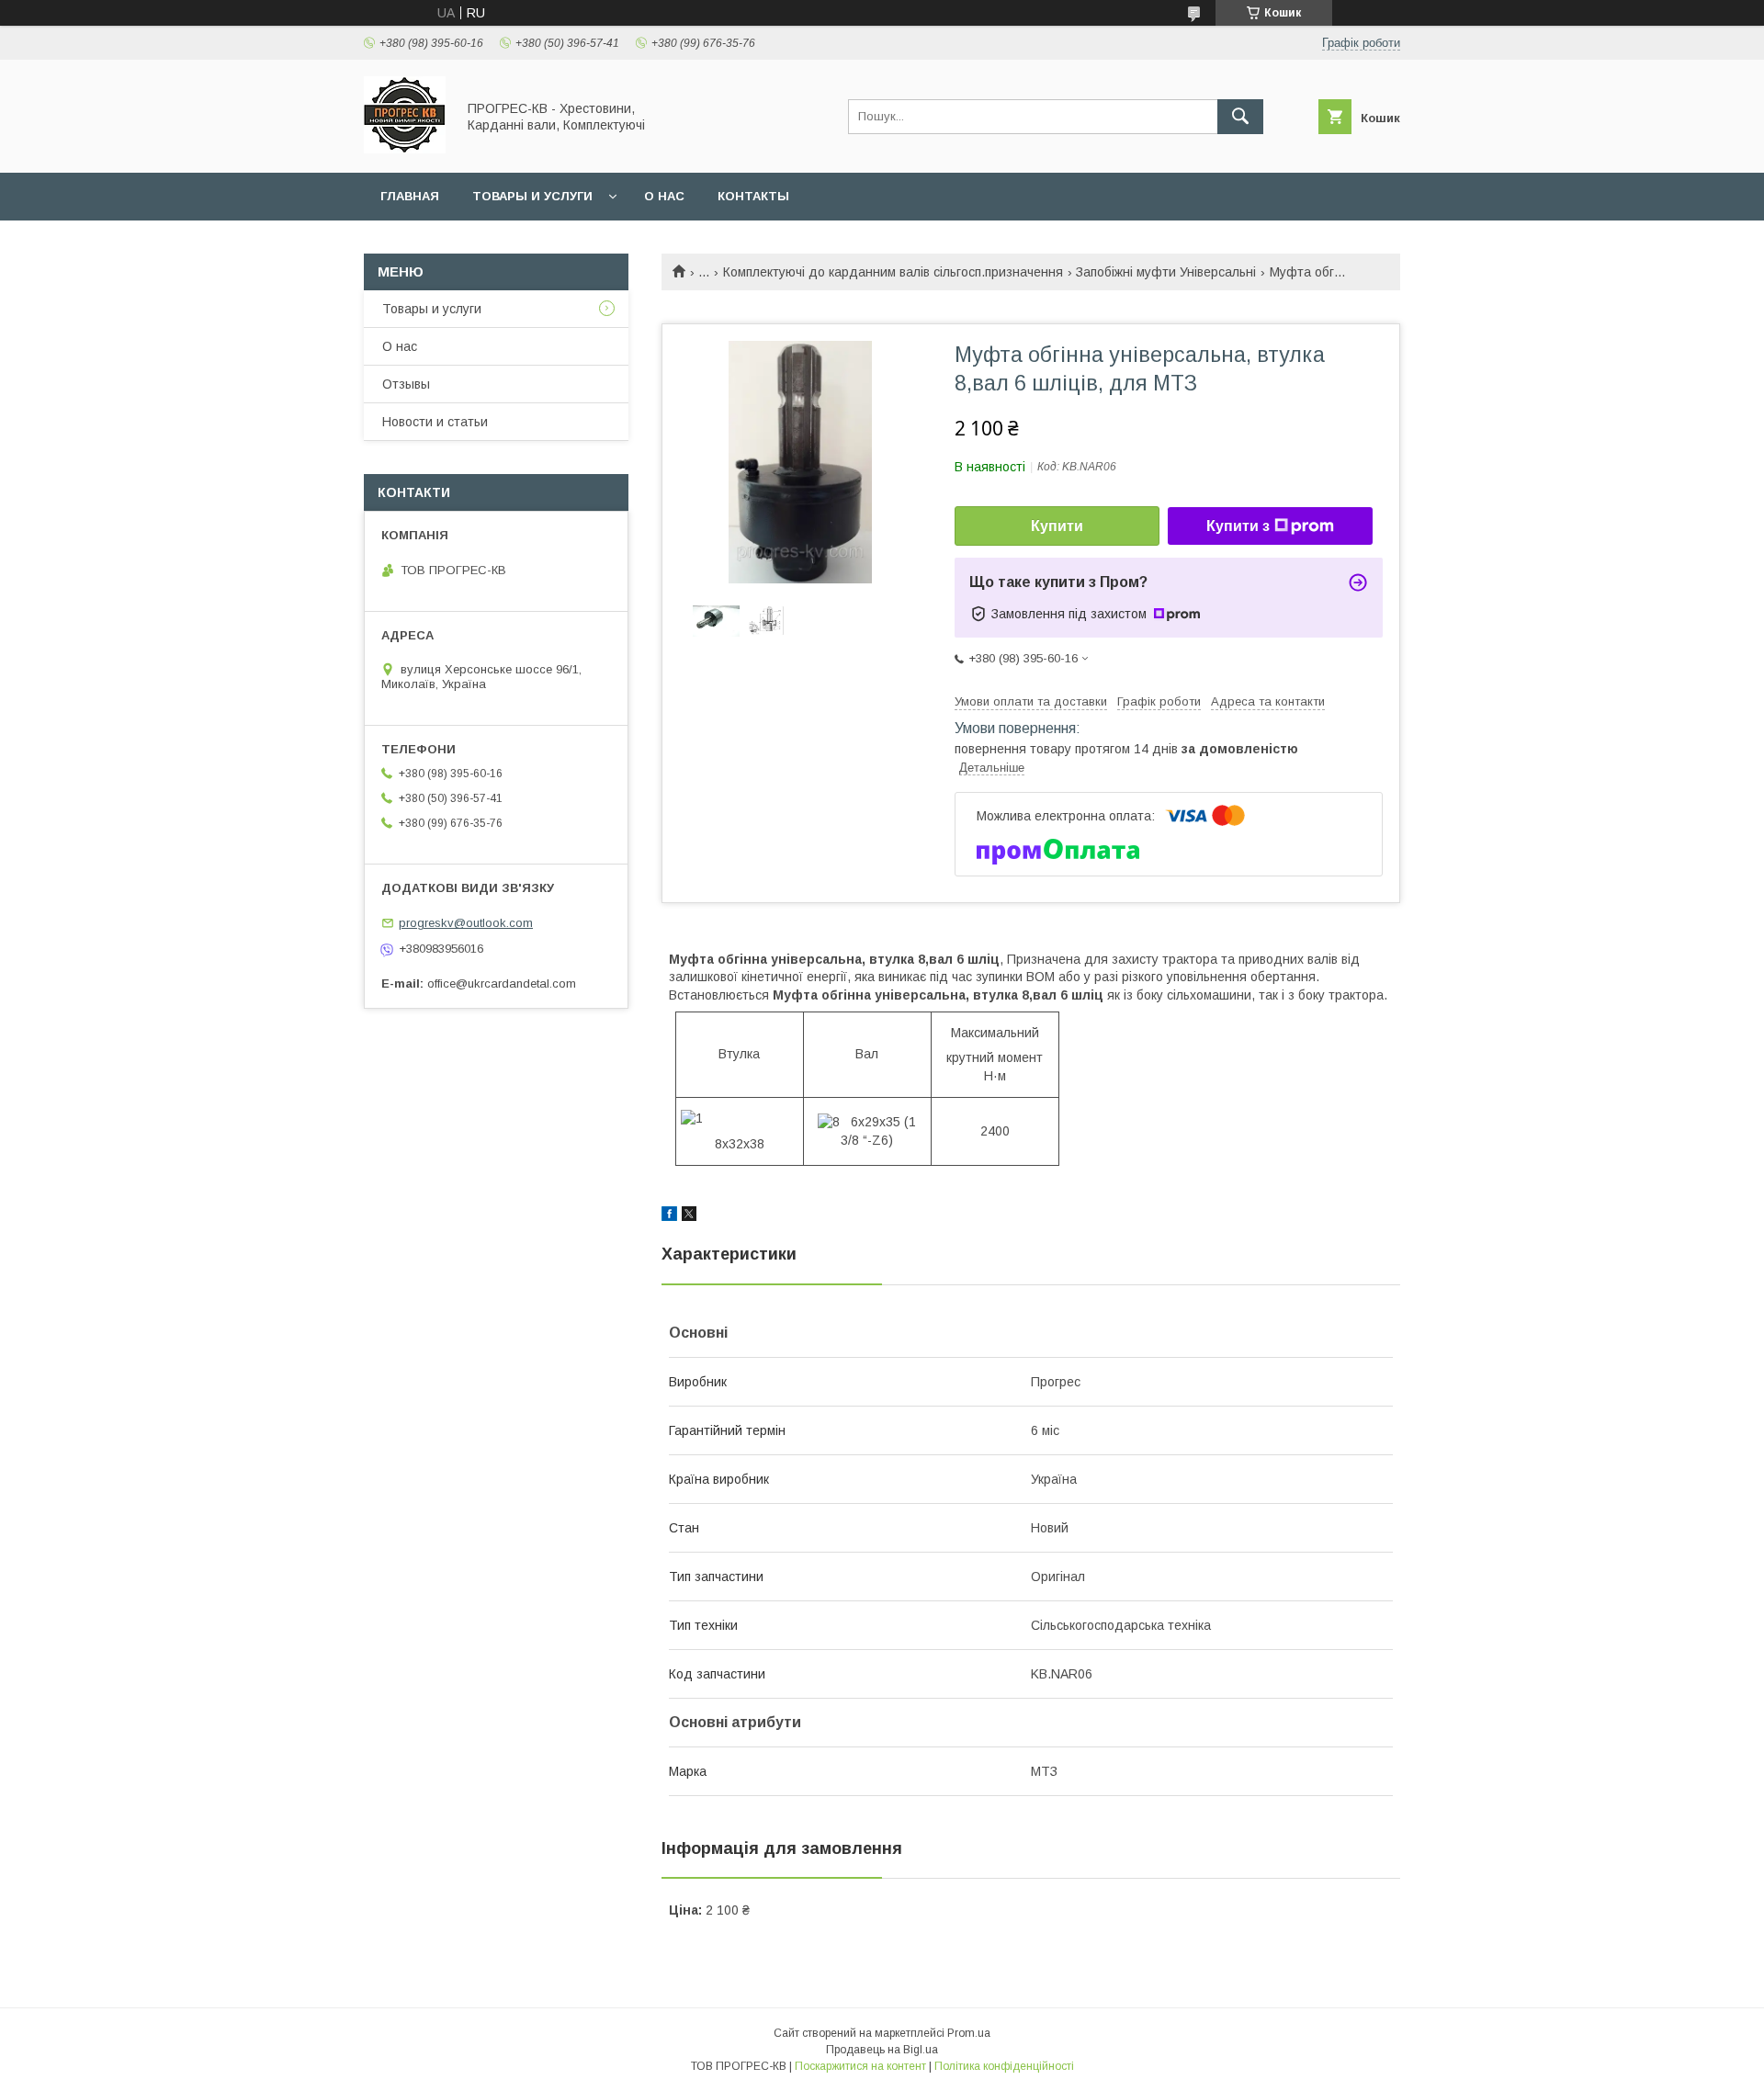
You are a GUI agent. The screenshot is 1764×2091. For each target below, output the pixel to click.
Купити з (1238, 526)
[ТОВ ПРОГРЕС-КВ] (405, 149)
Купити (1057, 526)
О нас (664, 196)
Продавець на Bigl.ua (882, 2050)
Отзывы (406, 384)
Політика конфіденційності (1004, 2066)
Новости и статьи (435, 422)
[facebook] (669, 1216)
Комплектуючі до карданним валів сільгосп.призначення (893, 272)
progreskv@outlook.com (466, 923)
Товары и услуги (532, 196)
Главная (410, 196)
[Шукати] (1240, 117)
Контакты (753, 196)
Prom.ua (969, 2033)
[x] (689, 1216)
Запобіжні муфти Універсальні (1166, 272)
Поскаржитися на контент (860, 2066)
